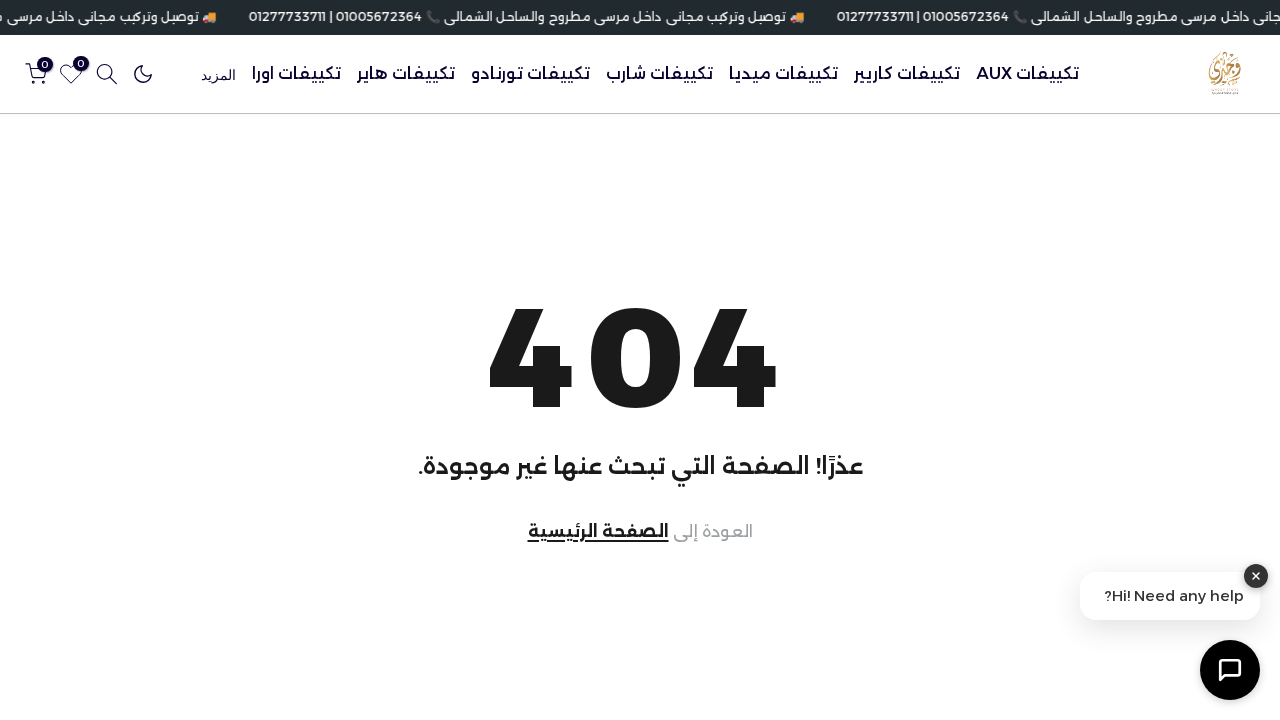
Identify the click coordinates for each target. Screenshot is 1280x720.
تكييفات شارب (659, 73)
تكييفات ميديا (783, 73)
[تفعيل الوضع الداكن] (143, 74)
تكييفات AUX (1027, 73)
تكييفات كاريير (907, 73)
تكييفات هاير (406, 73)
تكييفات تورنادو (530, 73)
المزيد (218, 74)
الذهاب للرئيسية (640, 532)
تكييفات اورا (296, 73)
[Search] (107, 74)
